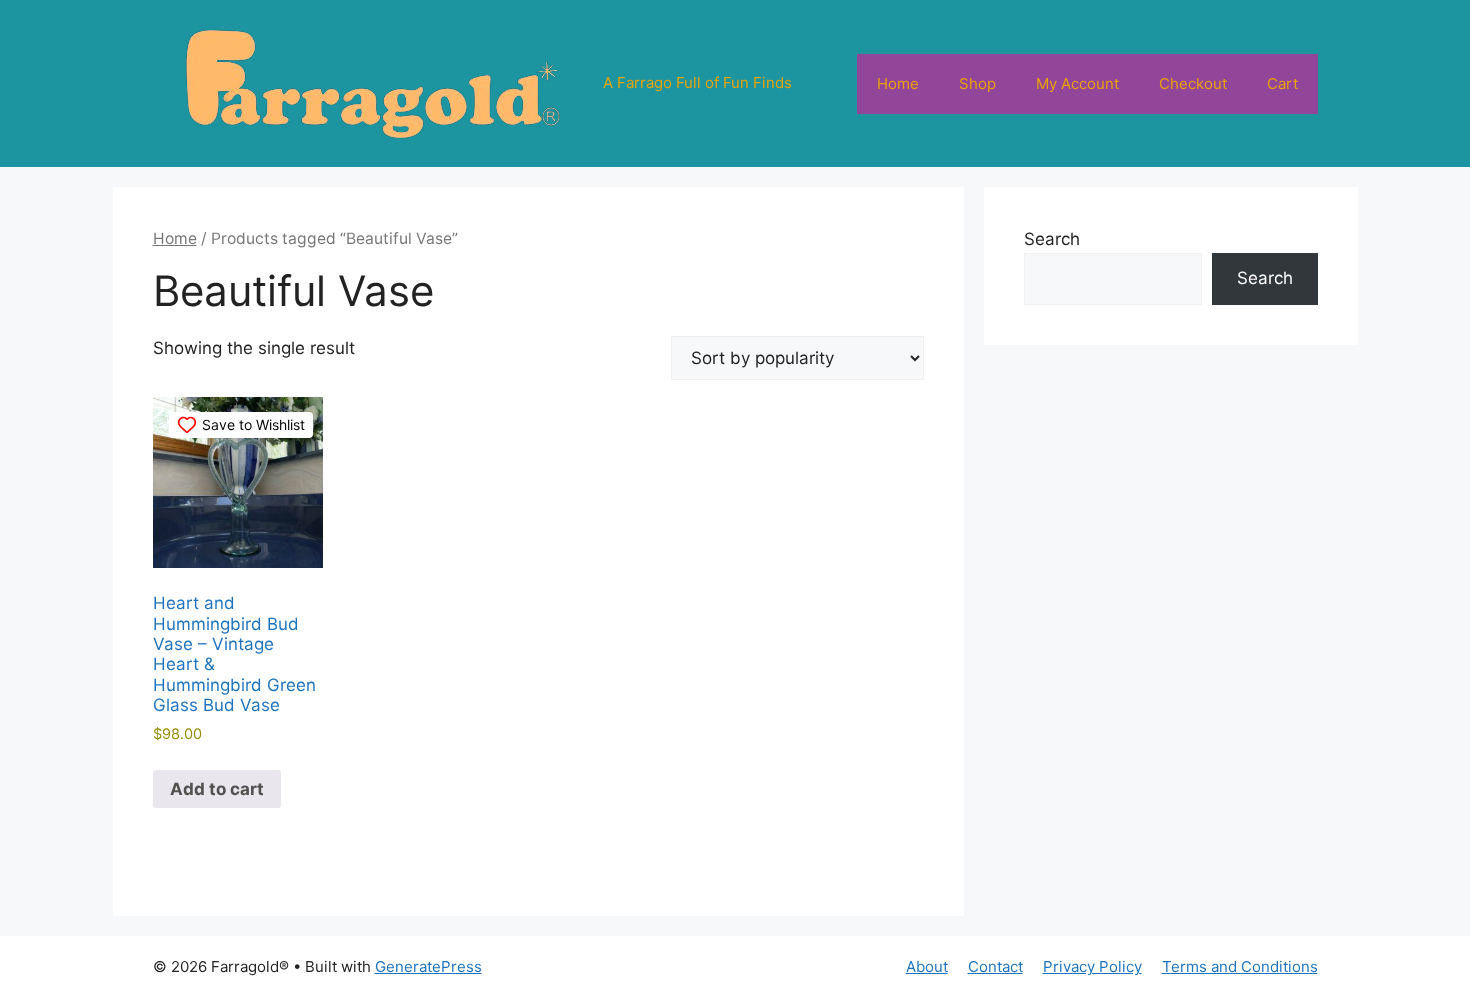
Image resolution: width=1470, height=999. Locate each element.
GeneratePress (428, 966)
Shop (977, 83)
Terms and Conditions (1240, 966)
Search (1052, 239)
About (927, 966)
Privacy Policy (1092, 966)
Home (898, 83)
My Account (1077, 83)
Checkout (1193, 83)
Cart (1282, 83)
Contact (995, 966)
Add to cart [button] (217, 789)
